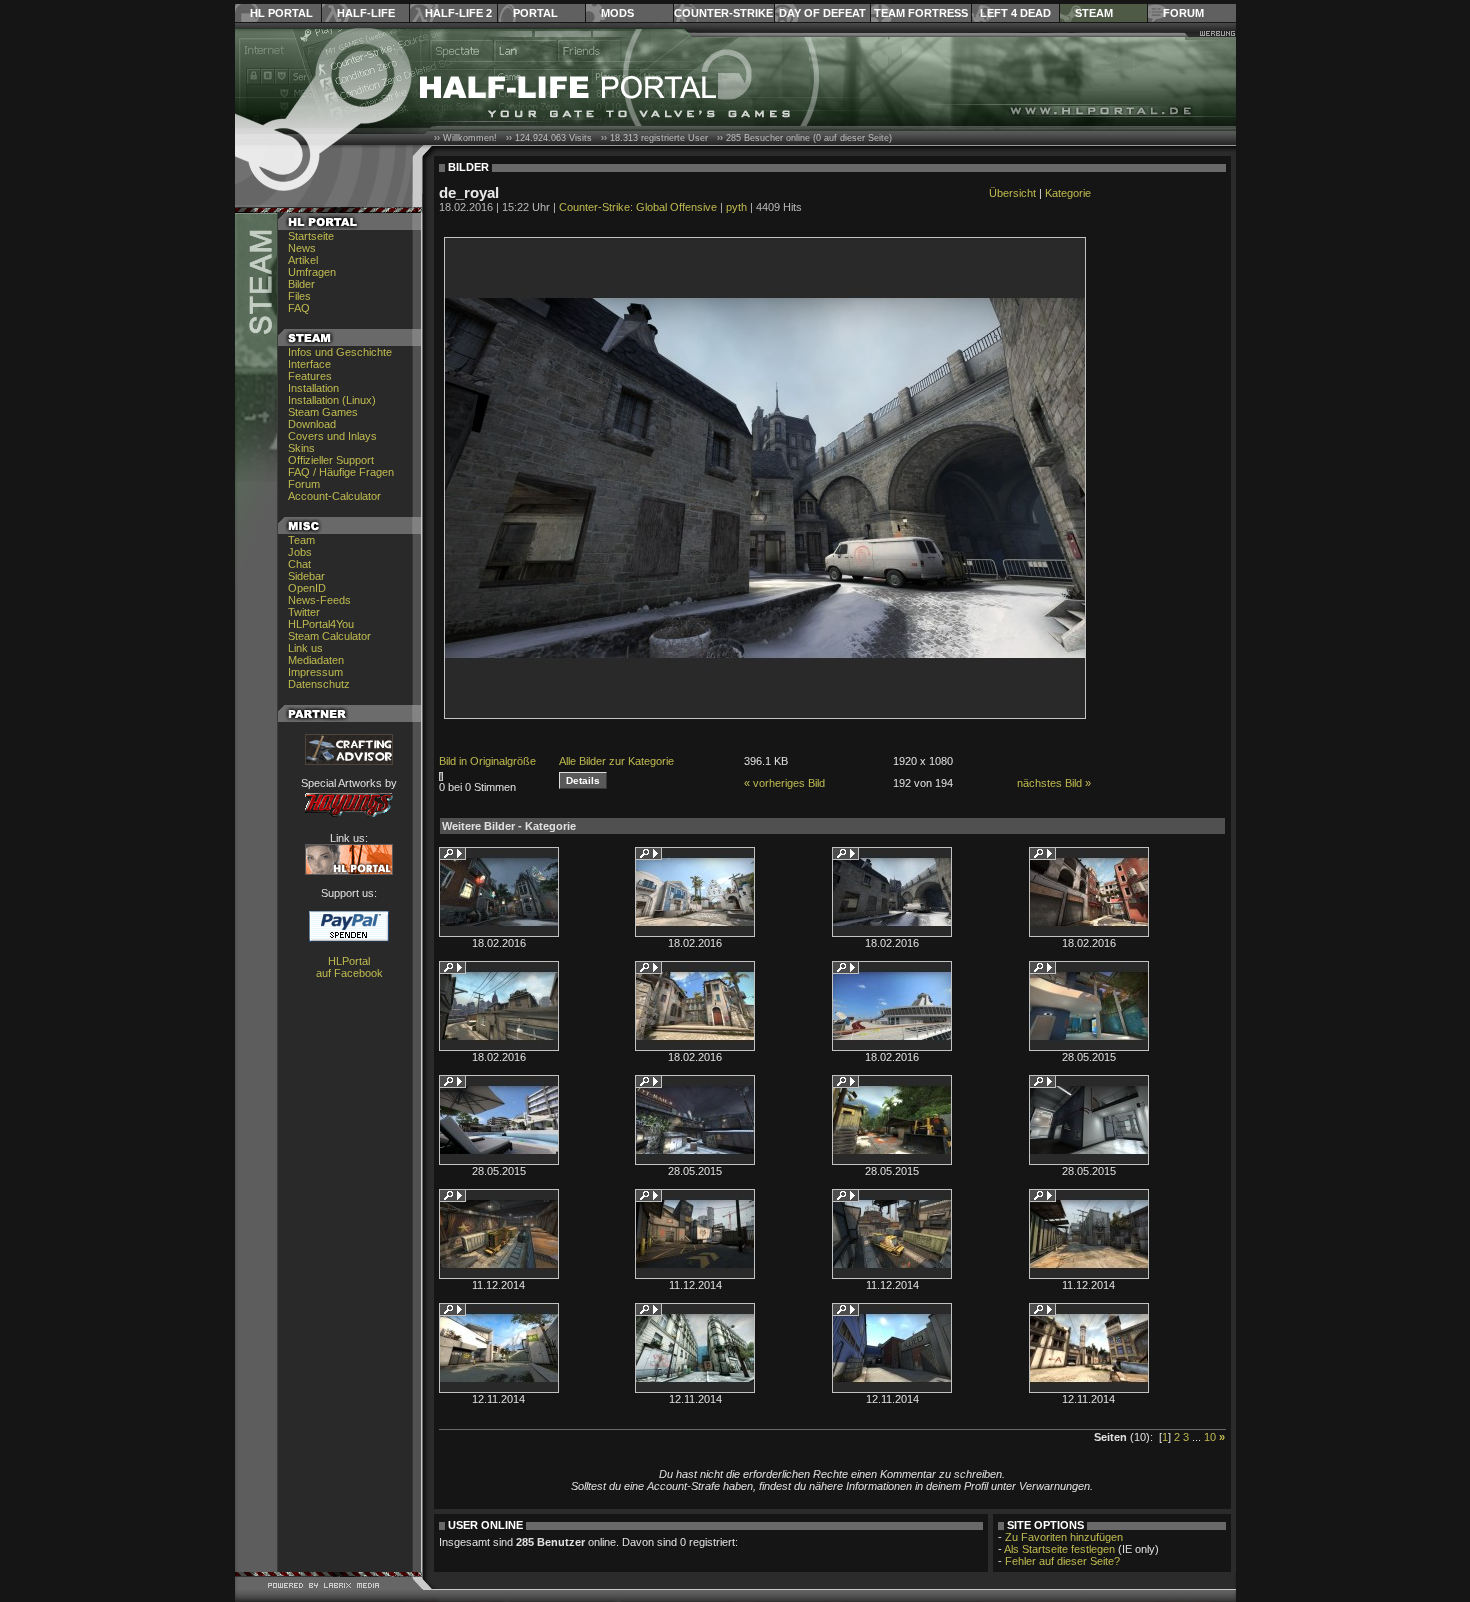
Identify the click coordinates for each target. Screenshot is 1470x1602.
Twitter (304, 612)
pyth (736, 207)
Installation (313, 388)
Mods (617, 13)
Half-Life (366, 13)
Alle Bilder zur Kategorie (616, 761)
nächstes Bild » (1054, 783)
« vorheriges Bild (784, 783)
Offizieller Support (331, 460)
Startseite (311, 236)
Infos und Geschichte (340, 352)
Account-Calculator (334, 496)
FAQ (299, 308)
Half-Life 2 (458, 13)
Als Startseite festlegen (1059, 1549)
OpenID (307, 588)
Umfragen (312, 272)
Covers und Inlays (332, 436)
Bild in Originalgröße (487, 761)
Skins (301, 448)
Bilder (301, 284)
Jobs (300, 552)
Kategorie (1068, 193)
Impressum (315, 672)
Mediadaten (316, 660)
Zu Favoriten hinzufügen (1064, 1537)
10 (1210, 1437)
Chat (299, 564)
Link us (305, 648)
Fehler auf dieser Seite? (1062, 1561)
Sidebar (306, 576)
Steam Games (323, 412)
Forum (1183, 13)
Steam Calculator (329, 636)
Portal (535, 13)
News (302, 248)
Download (312, 424)
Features (310, 376)
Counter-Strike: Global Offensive (638, 207)
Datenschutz (319, 684)
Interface (309, 364)
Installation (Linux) (332, 400)
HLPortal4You (321, 624)
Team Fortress (921, 13)
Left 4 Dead (1015, 13)
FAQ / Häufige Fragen (341, 472)
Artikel (303, 260)
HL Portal (281, 13)
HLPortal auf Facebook (349, 967)
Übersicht (1012, 193)
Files (299, 296)
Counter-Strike (723, 13)
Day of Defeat (822, 13)
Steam (1094, 13)
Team (301, 540)
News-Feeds (319, 600)
